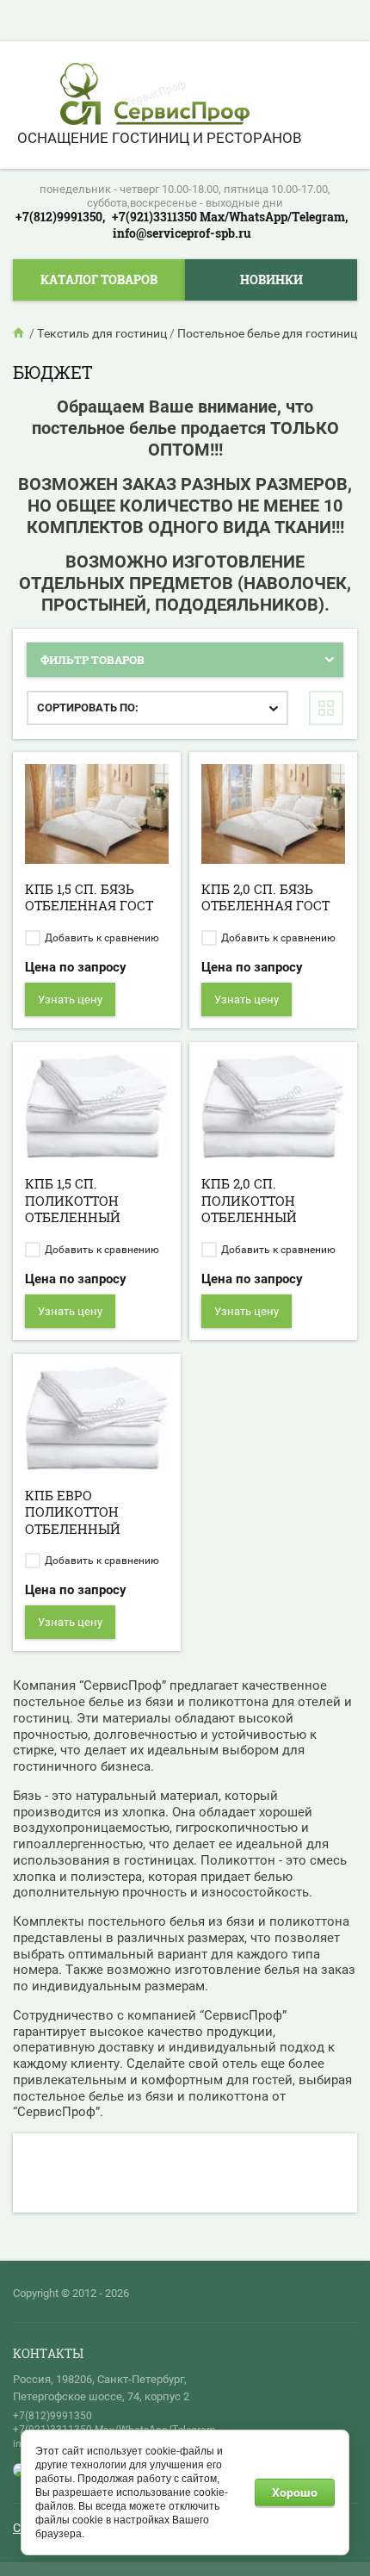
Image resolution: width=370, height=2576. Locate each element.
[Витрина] (326, 708)
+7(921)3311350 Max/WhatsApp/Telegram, (230, 217)
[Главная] (20, 333)
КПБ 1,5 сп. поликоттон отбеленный (73, 1200)
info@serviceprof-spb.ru (182, 233)
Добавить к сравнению (101, 938)
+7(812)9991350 (52, 2416)
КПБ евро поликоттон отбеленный (73, 1512)
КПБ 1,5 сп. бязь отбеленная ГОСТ (89, 897)
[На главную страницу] (155, 96)
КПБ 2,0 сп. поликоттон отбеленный (249, 1200)
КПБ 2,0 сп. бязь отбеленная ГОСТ (265, 897)
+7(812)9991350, (60, 217)
